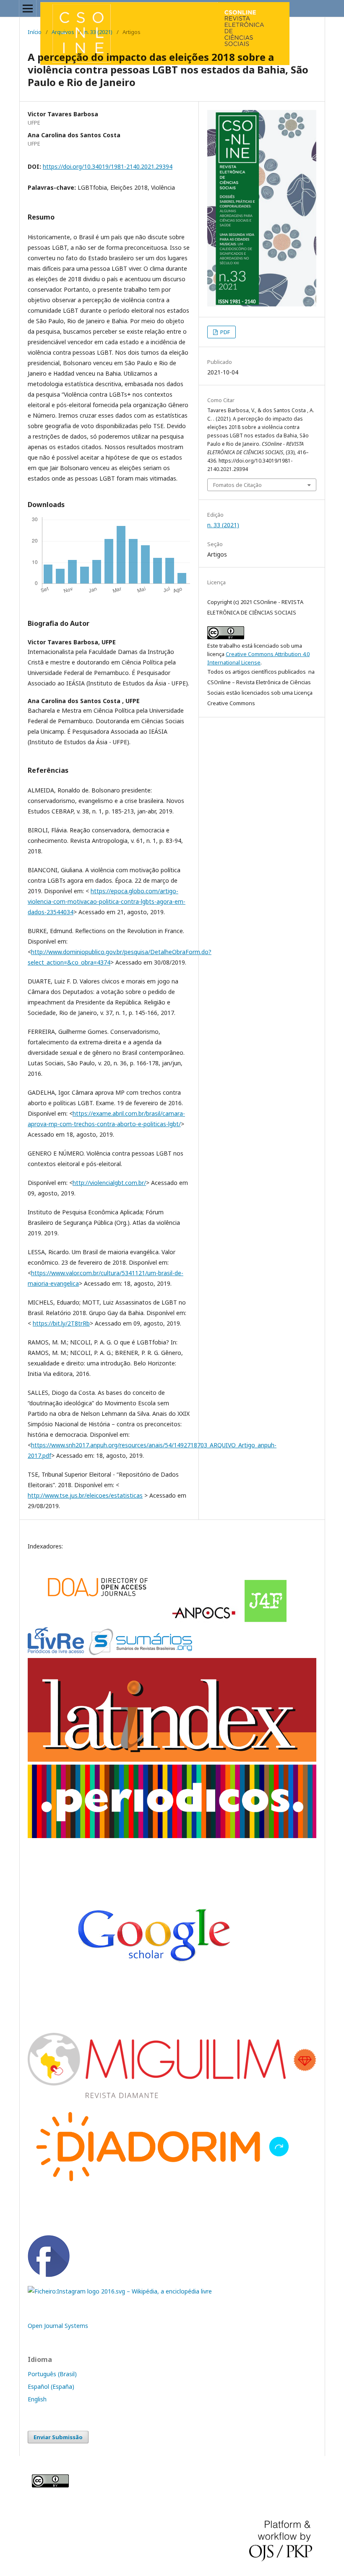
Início (35, 32)
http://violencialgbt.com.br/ (109, 1183)
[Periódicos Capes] (172, 1836)
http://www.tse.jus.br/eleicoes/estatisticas (85, 1495)
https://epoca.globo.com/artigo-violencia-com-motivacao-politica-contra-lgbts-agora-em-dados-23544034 (107, 901)
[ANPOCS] (205, 1620)
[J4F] (266, 1620)
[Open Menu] (28, 8)
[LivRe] (57, 1653)
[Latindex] (172, 1759)
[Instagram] (120, 2291)
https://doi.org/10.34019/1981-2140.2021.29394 (108, 166)
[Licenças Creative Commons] (50, 2485)
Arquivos (63, 32)
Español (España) (51, 2386)
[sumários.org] (141, 1653)
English (37, 2399)
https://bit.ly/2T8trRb (61, 1323)
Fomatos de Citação (237, 485)
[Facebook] (49, 2275)
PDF (224, 332)
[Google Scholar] (96, 1620)
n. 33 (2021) (98, 32)
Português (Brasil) (52, 2374)
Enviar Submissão (58, 2437)
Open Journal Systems (58, 2326)
